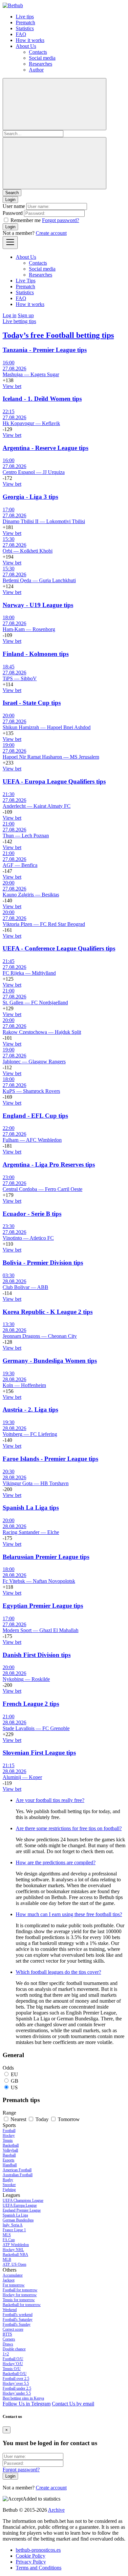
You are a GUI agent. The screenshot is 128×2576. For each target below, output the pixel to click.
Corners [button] (9, 2339)
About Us (26, 46)
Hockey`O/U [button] (13, 2364)
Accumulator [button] (13, 2275)
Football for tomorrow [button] (20, 2290)
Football (9, 2131)
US (14, 2087)
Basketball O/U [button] (15, 2374)
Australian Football (18, 2175)
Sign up (26, 315)
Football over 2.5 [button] (16, 2379)
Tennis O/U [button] (12, 2369)
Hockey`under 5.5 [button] (17, 2393)
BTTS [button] (7, 2334)
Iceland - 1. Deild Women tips (42, 399)
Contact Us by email (73, 2404)
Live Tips (26, 281)
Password (13, 213)
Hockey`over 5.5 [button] (16, 2383)
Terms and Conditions (39, 2568)
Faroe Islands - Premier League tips (50, 1459)
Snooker (9, 2185)
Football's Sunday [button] (17, 2324)
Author (36, 70)
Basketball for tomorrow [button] (22, 2305)
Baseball (9, 2155)
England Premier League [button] (22, 2210)
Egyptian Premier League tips (43, 1606)
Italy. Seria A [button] (13, 2225)
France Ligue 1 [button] (14, 2230)
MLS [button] (7, 2235)
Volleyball (10, 2150)
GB (15, 2081)
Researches (41, 64)
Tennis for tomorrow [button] (19, 2300)
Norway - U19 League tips (38, 605)
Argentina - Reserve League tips (45, 448)
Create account (51, 233)
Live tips (25, 17)
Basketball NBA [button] (15, 2255)
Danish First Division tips (37, 1655)
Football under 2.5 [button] (17, 2388)
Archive (56, 2510)
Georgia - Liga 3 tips (30, 497)
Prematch (25, 22)
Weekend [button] (10, 2310)
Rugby (8, 2180)
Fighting (9, 2190)
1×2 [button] (6, 2354)
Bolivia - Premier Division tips (43, 1263)
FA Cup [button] (9, 2240)
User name (14, 206)
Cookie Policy (31, 2556)
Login (10, 227)
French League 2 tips (31, 1704)
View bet (12, 386)
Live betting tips (19, 321)
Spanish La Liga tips (31, 1508)
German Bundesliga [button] (18, 2220)
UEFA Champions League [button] (23, 2200)
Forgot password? (61, 220)
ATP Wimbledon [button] (16, 2245)
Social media (42, 58)
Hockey (9, 2136)
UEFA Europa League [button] (20, 2205)
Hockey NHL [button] (13, 2250)
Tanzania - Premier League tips (45, 350)
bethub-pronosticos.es (38, 2550)
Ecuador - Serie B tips (32, 1214)
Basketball (11, 2145)
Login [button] (10, 200)
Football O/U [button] (13, 2359)
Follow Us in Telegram (27, 2404)
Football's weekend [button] (18, 2315)
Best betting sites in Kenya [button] (23, 2398)
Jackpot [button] (9, 2280)
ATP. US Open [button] (14, 2264)
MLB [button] (7, 2259)
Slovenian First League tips (39, 1753)
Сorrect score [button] (13, 2329)
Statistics (25, 28)
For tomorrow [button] (14, 2285)
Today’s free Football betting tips (58, 335)
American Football (17, 2170)
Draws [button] (8, 2344)
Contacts (38, 52)
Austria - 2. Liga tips (30, 1410)
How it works (30, 40)
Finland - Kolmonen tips (36, 654)
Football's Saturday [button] (18, 2320)
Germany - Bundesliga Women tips (50, 1361)
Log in (10, 315)
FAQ (21, 34)
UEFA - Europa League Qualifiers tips (54, 781)
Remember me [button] (26, 220)
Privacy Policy (31, 2562)
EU (14, 2074)
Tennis (8, 2140)
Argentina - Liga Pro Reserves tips (49, 1165)
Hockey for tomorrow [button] (20, 2295)
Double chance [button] (14, 2349)
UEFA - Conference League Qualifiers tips (59, 948)
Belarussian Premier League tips (46, 1557)
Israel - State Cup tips (32, 703)
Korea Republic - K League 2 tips (48, 1312)
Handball (10, 2165)
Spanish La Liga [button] (15, 2215)
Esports (9, 2160)
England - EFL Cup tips (35, 1116)
